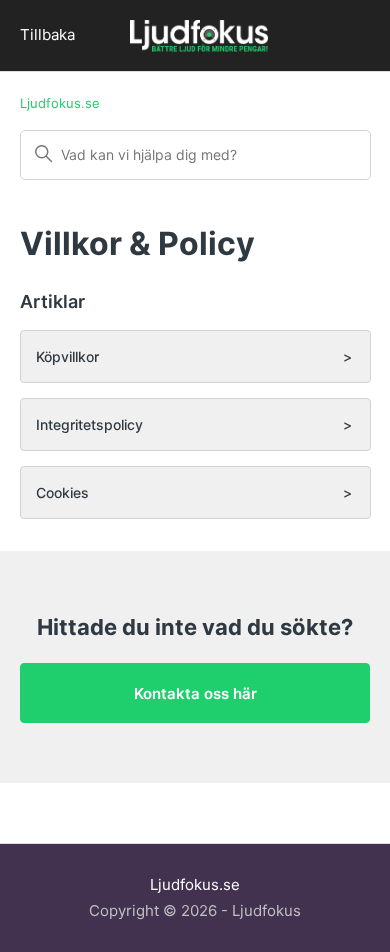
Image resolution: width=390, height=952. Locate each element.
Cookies (62, 492)
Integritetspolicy (89, 424)
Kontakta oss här (195, 693)
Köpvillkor (67, 356)
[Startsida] (199, 38)
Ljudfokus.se (60, 103)
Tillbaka (47, 34)
